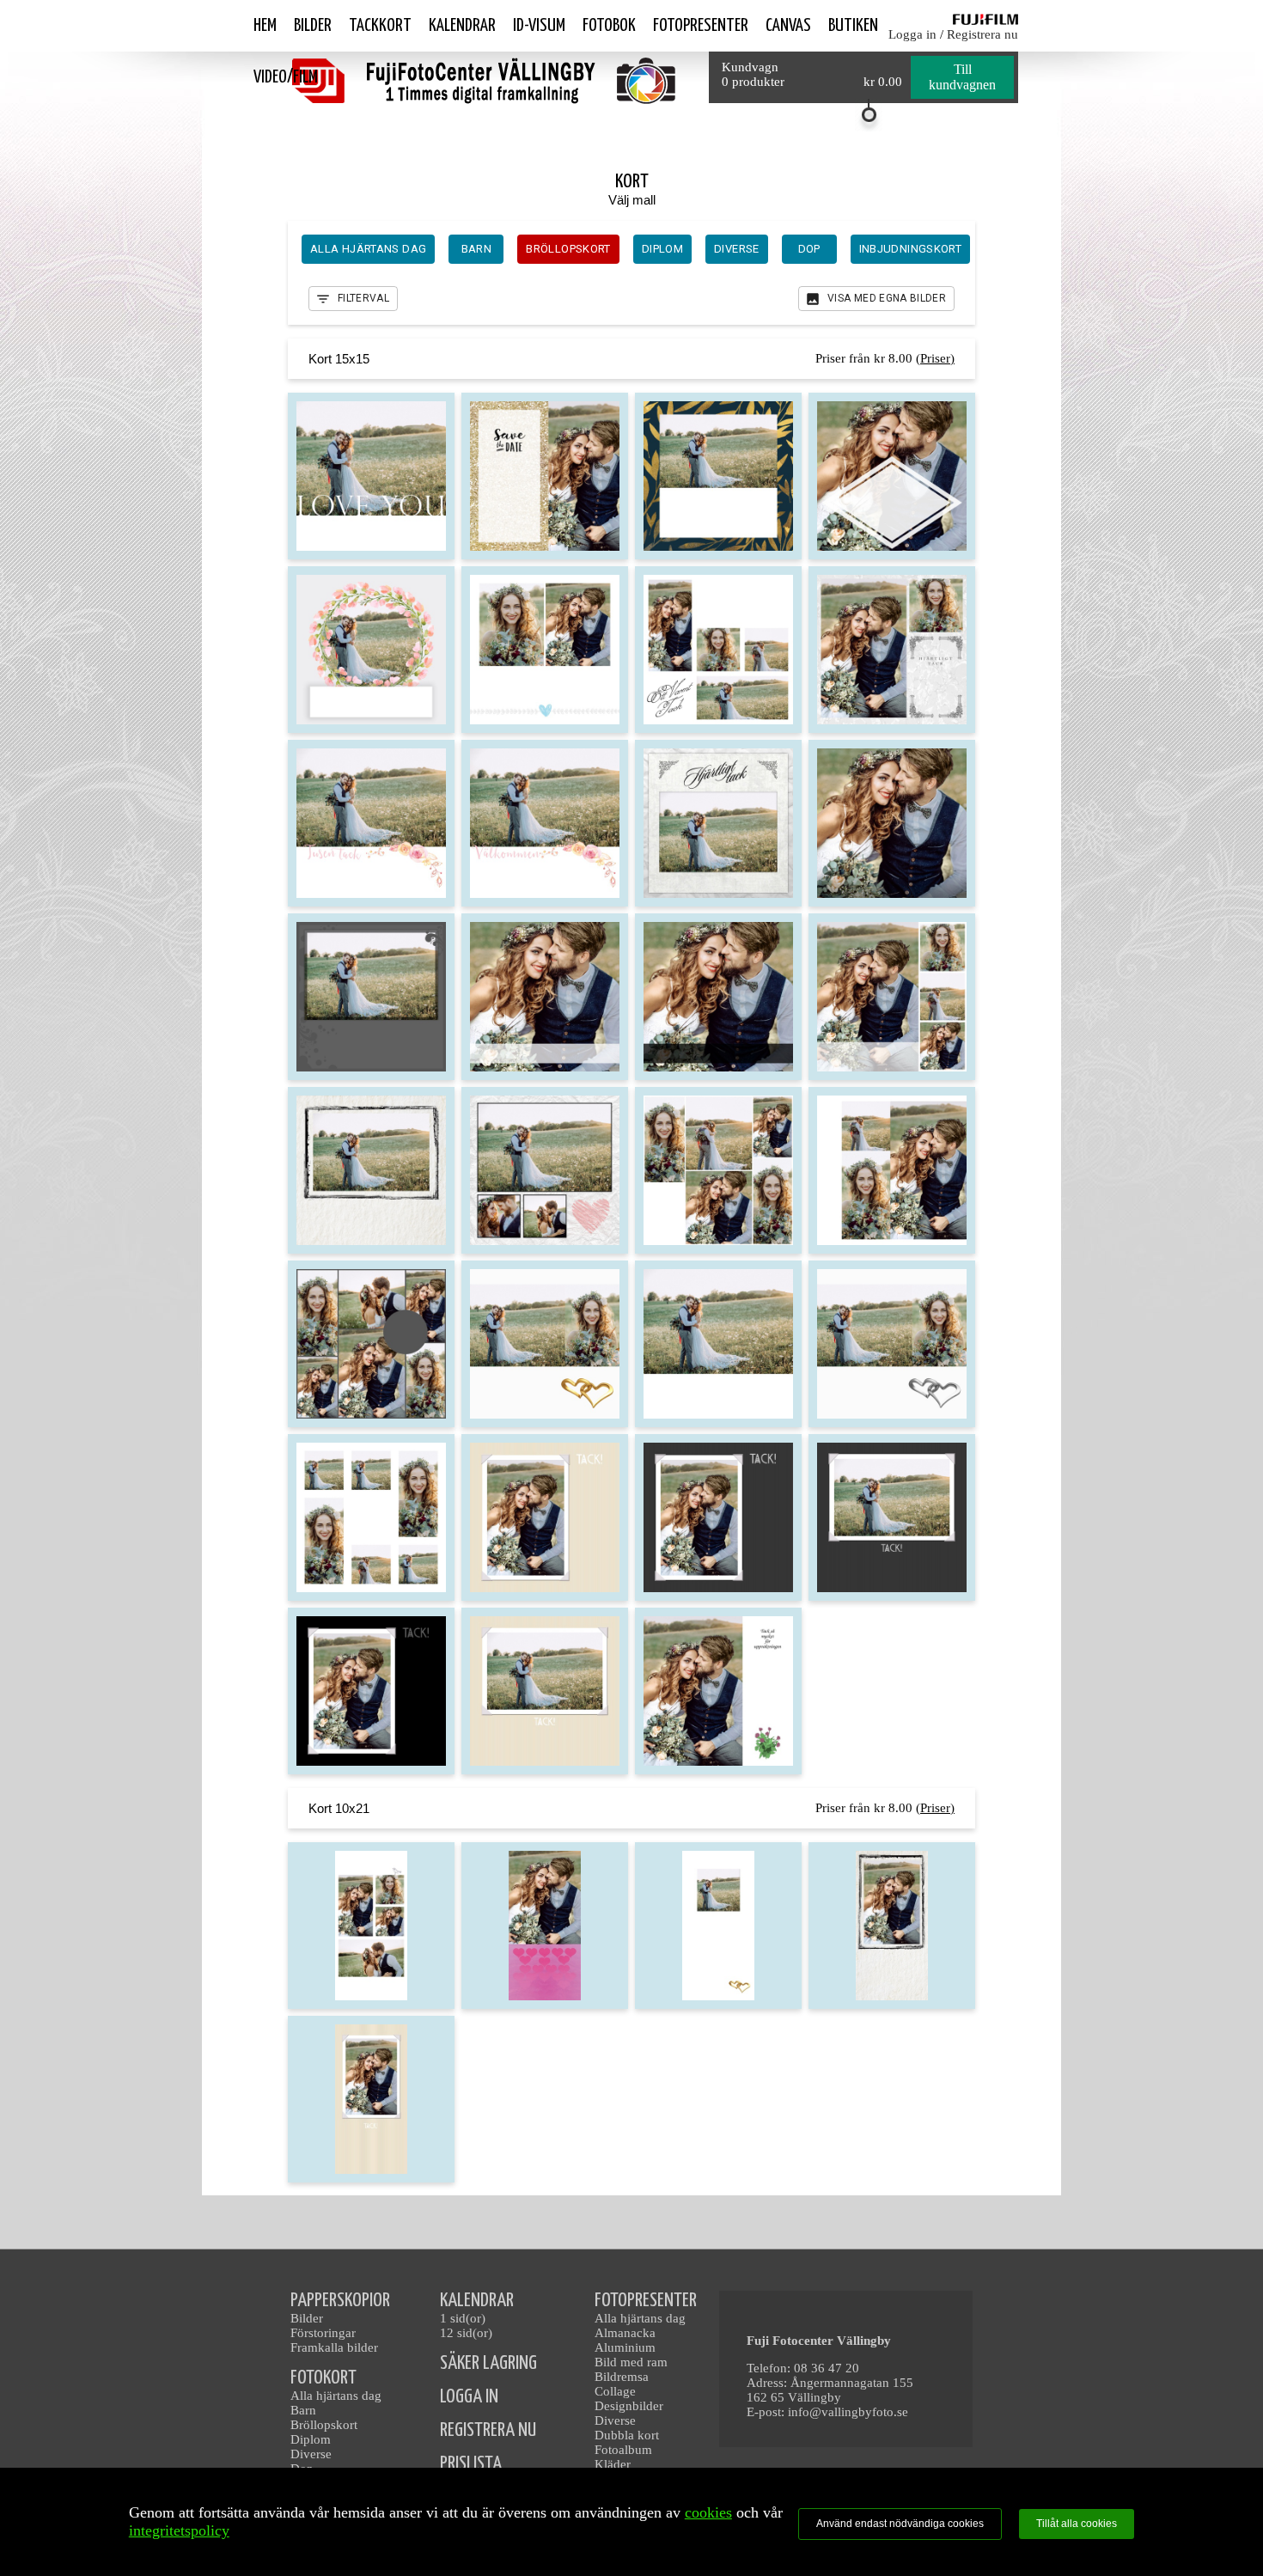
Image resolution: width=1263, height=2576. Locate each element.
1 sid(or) (463, 2318)
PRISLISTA (471, 2464)
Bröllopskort (324, 2425)
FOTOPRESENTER (646, 2301)
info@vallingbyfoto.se (848, 2412)
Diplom (311, 2439)
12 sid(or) (466, 2333)
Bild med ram (631, 2362)
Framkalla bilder (334, 2347)
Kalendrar (462, 26)
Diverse (311, 2454)
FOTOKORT (323, 2378)
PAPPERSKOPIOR (340, 2301)
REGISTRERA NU (488, 2430)
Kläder (613, 2464)
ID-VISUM (539, 26)
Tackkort (380, 26)
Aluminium (625, 2347)
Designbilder (629, 2406)
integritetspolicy (179, 2530)
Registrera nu (982, 34)
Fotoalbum (623, 2450)
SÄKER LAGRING (488, 2363)
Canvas (788, 26)
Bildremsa (622, 2377)
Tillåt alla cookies (1077, 2524)
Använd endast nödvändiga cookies (900, 2524)
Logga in (912, 34)
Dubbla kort (627, 2435)
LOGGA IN (469, 2397)
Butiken (853, 26)
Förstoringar (323, 2333)
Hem (265, 26)
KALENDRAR (477, 2301)
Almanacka (625, 2333)
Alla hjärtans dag (336, 2396)
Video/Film (286, 77)
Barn (303, 2410)
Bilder (313, 26)
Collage (615, 2391)
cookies (708, 2512)
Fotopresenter (701, 26)
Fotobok (609, 26)
